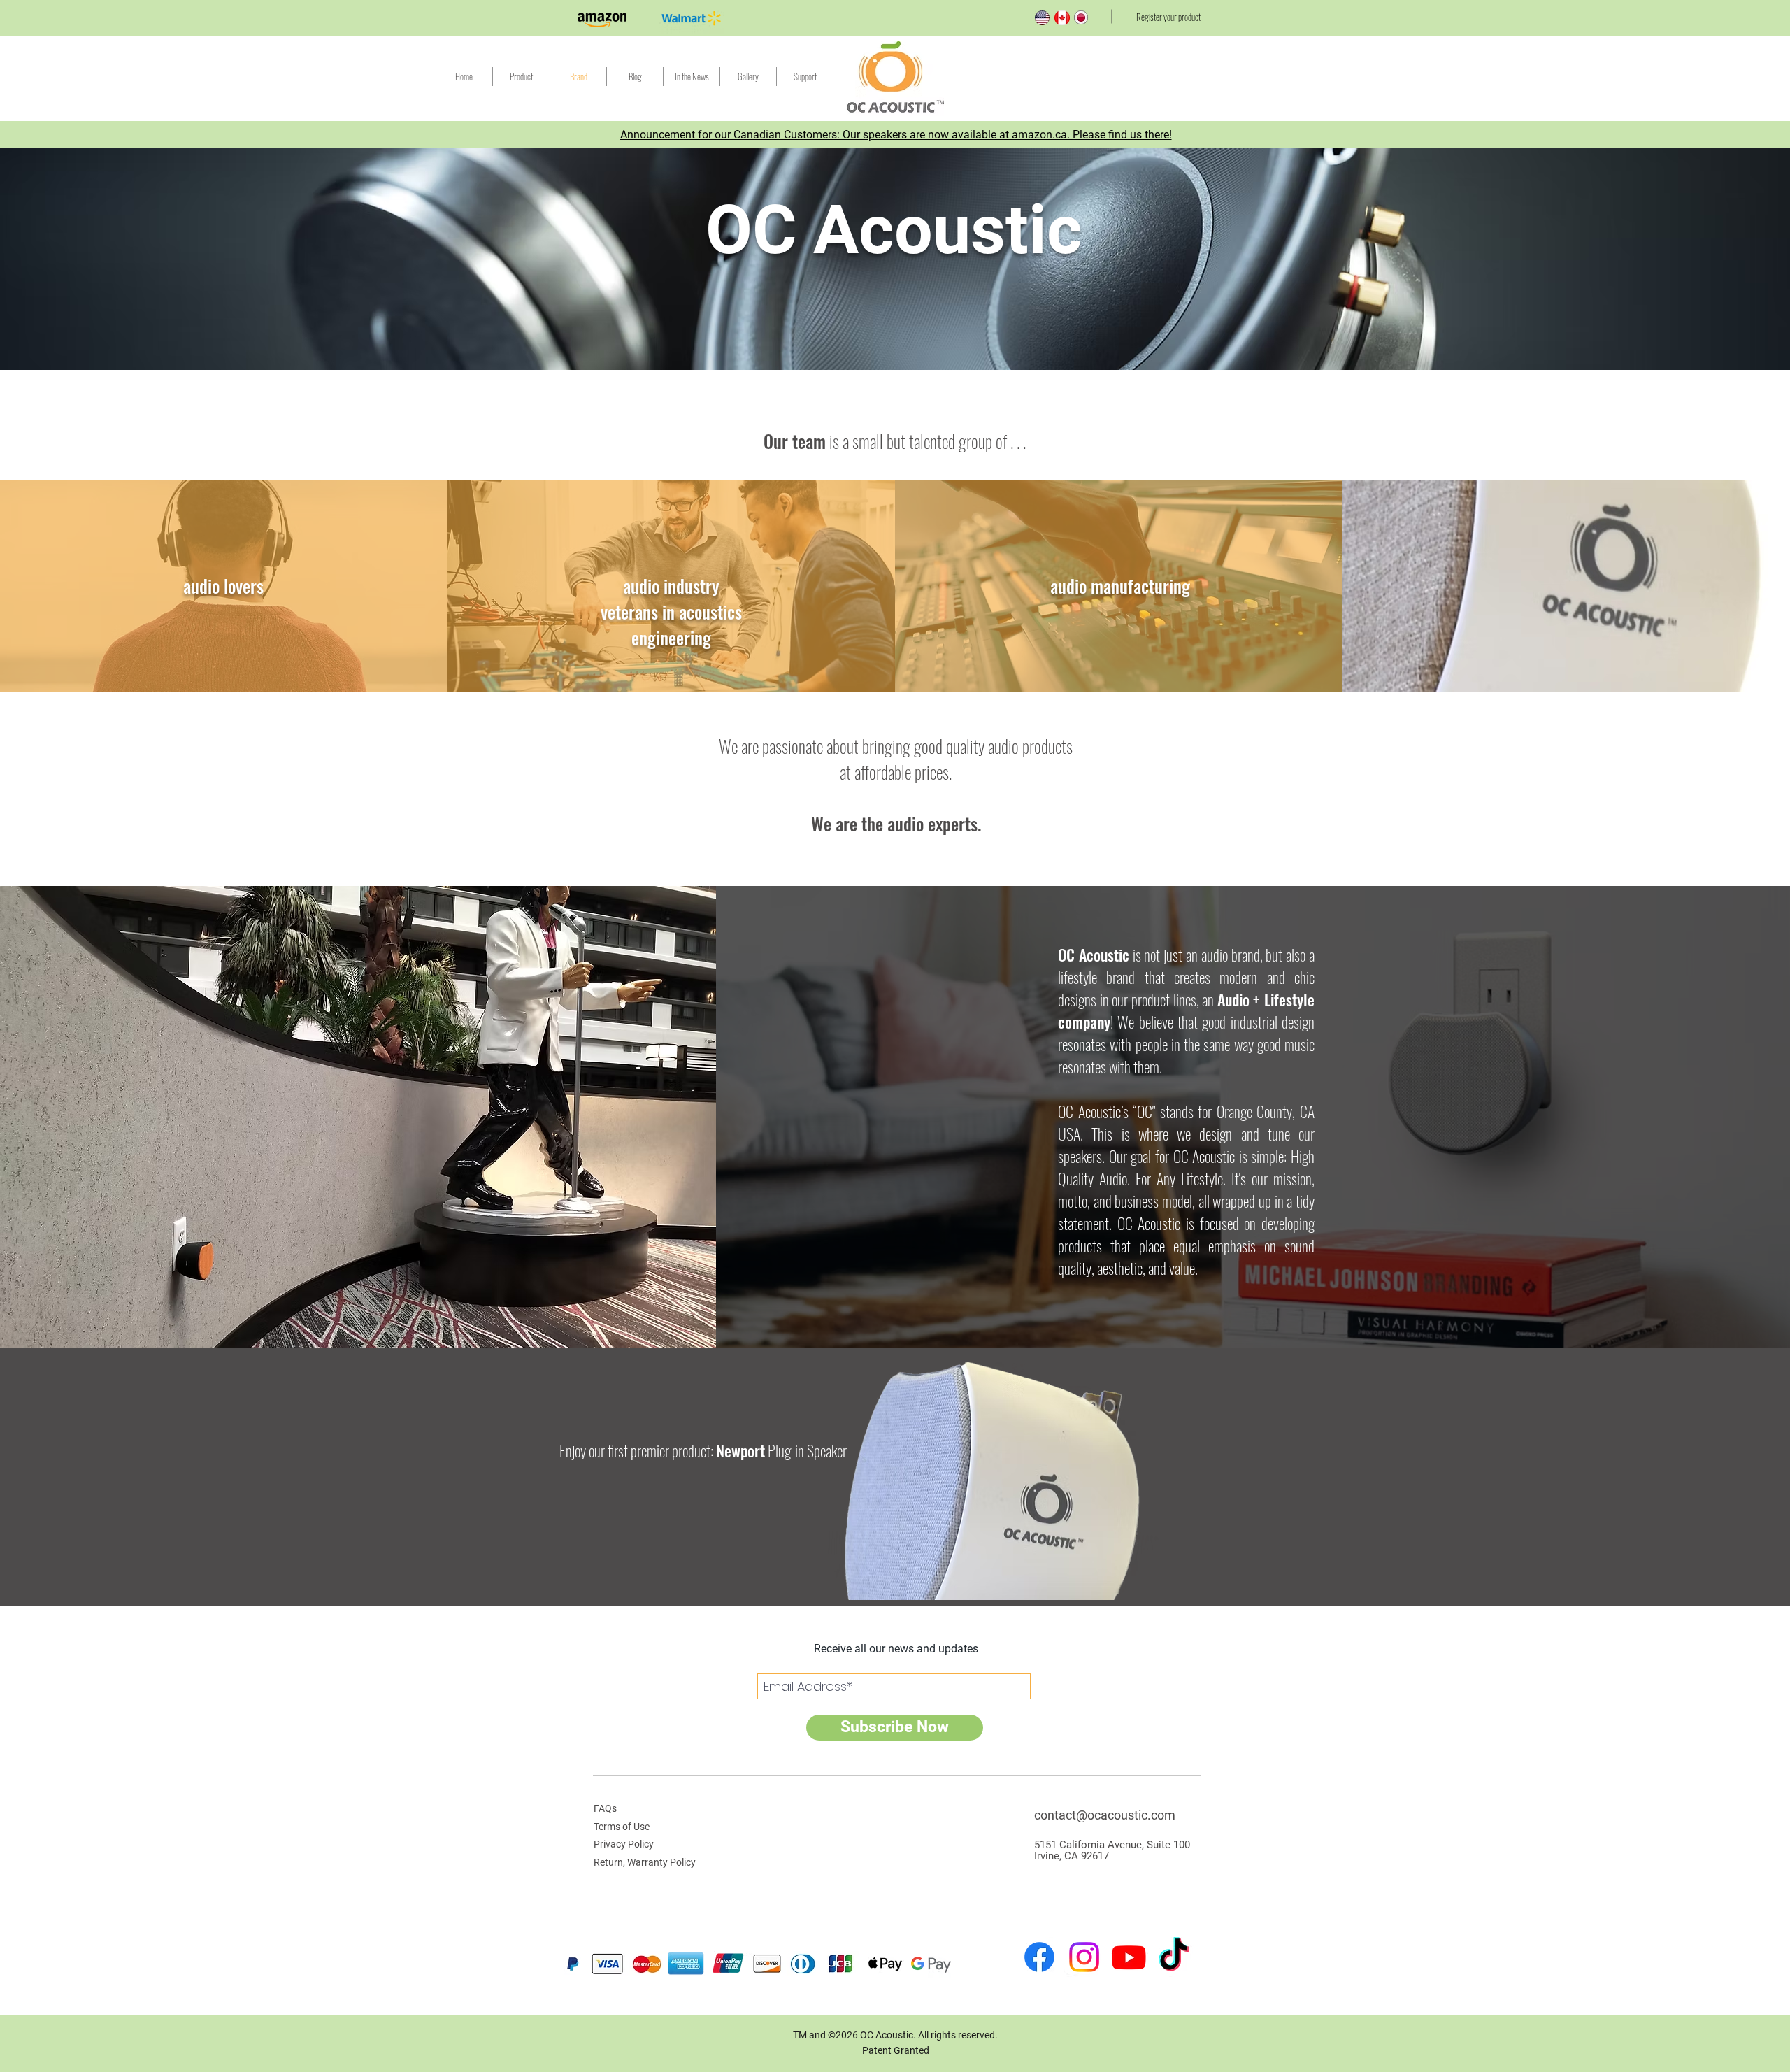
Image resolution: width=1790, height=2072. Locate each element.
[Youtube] (1129, 1957)
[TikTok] (1174, 1957)
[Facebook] (1039, 1957)
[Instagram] (1084, 1957)
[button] (805, 77)
